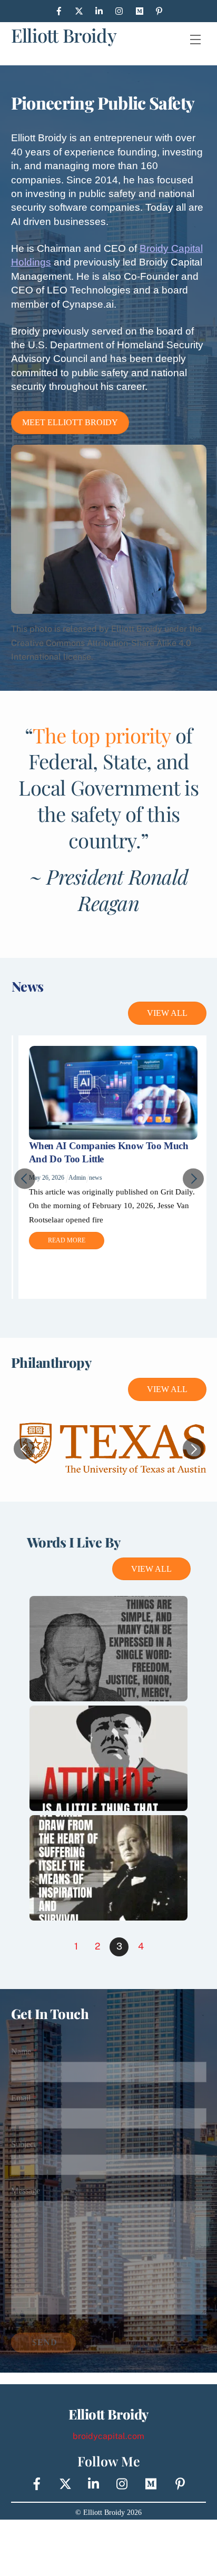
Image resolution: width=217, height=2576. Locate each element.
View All (167, 1013)
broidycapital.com (108, 2436)
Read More (65, 1240)
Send (45, 2342)
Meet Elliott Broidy (70, 422)
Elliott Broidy (64, 35)
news (94, 1178)
